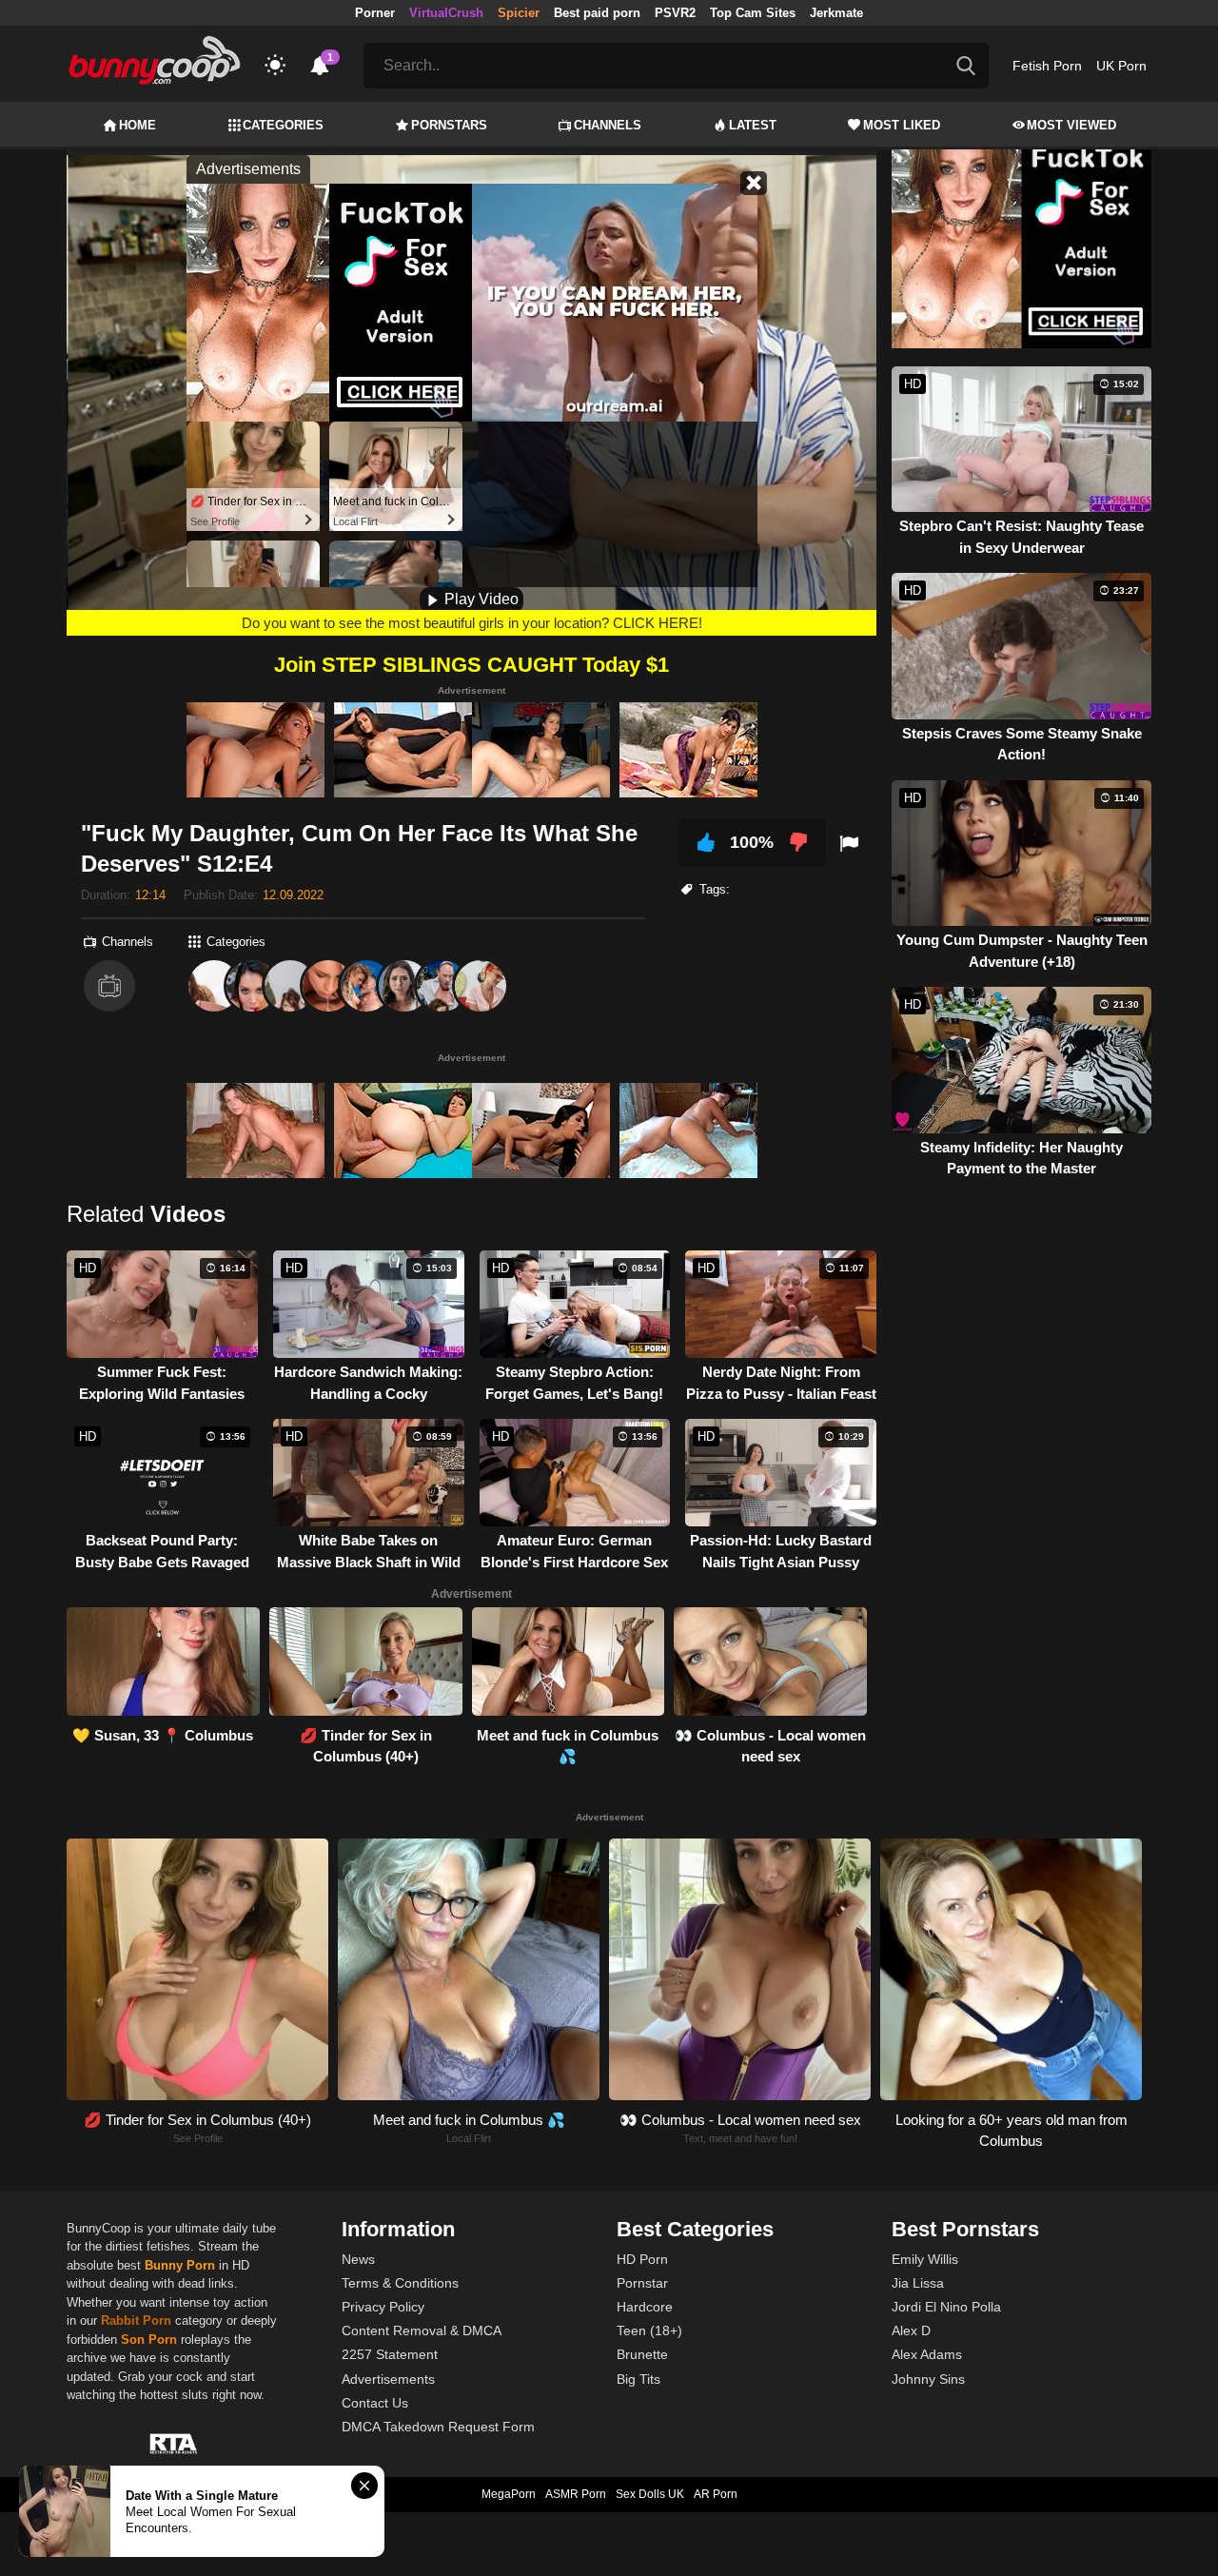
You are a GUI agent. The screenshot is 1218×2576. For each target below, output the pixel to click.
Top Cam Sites (753, 13)
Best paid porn (597, 13)
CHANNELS (608, 125)
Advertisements (388, 2379)
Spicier (519, 13)
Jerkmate (836, 13)
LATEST (753, 125)
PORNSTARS (449, 125)
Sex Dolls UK (650, 2494)
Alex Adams (927, 2354)
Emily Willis (925, 2259)
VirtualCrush (446, 13)
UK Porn (1121, 66)
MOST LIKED (902, 125)
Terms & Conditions (400, 2283)
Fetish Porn (1047, 66)
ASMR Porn (576, 2494)
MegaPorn (509, 2494)
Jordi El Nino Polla (946, 2307)
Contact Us (375, 2403)
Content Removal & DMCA (422, 2330)
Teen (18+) (649, 2330)
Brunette (642, 2354)
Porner (375, 13)
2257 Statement (390, 2354)
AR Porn (716, 2494)
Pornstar (642, 2283)
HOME (138, 125)
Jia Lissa (918, 2283)
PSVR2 (675, 13)
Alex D (911, 2330)
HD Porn (642, 2259)
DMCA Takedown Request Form (438, 2427)
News (358, 2259)
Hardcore (645, 2307)
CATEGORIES (283, 125)
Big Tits (638, 2379)
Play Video (480, 599)
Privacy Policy (383, 2307)
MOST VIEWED (1071, 125)
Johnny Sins (928, 2379)
